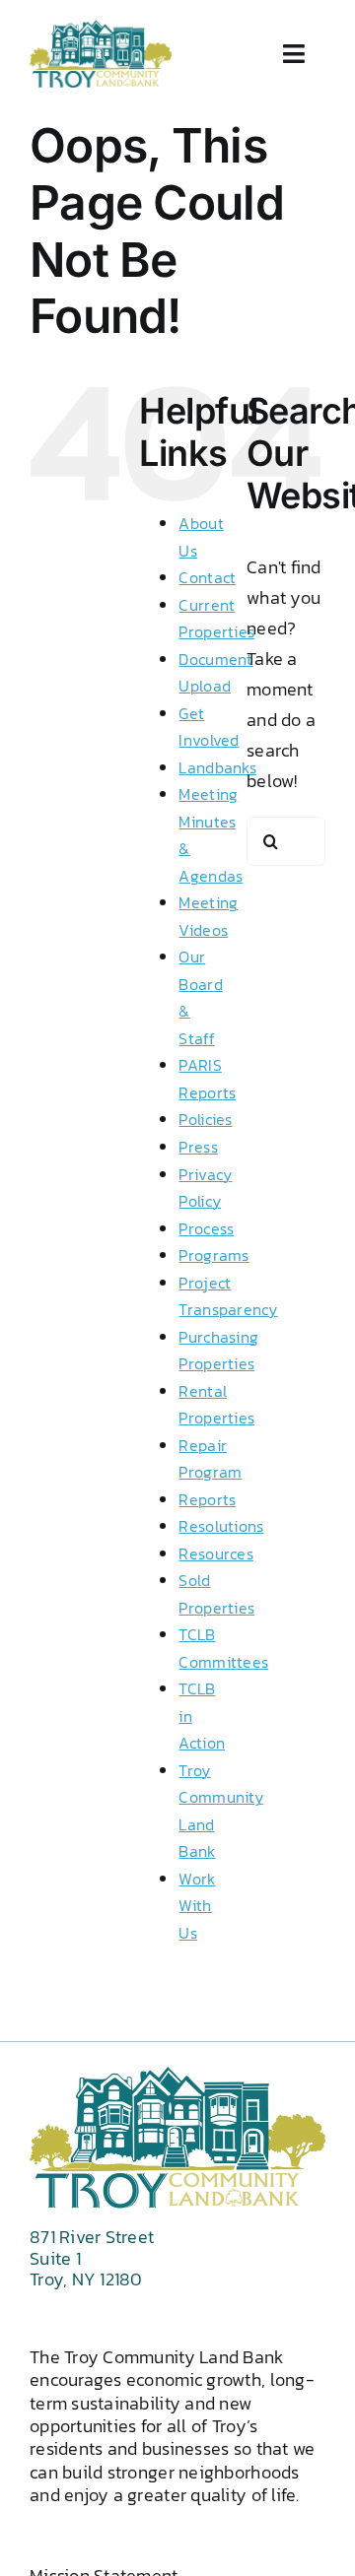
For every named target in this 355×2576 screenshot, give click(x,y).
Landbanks (217, 767)
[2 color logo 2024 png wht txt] (101, 28)
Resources (215, 1553)
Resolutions (221, 1526)
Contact (207, 577)
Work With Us (197, 1906)
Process (206, 1228)
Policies (205, 1119)
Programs (213, 1255)
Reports (207, 1499)
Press (198, 1147)
